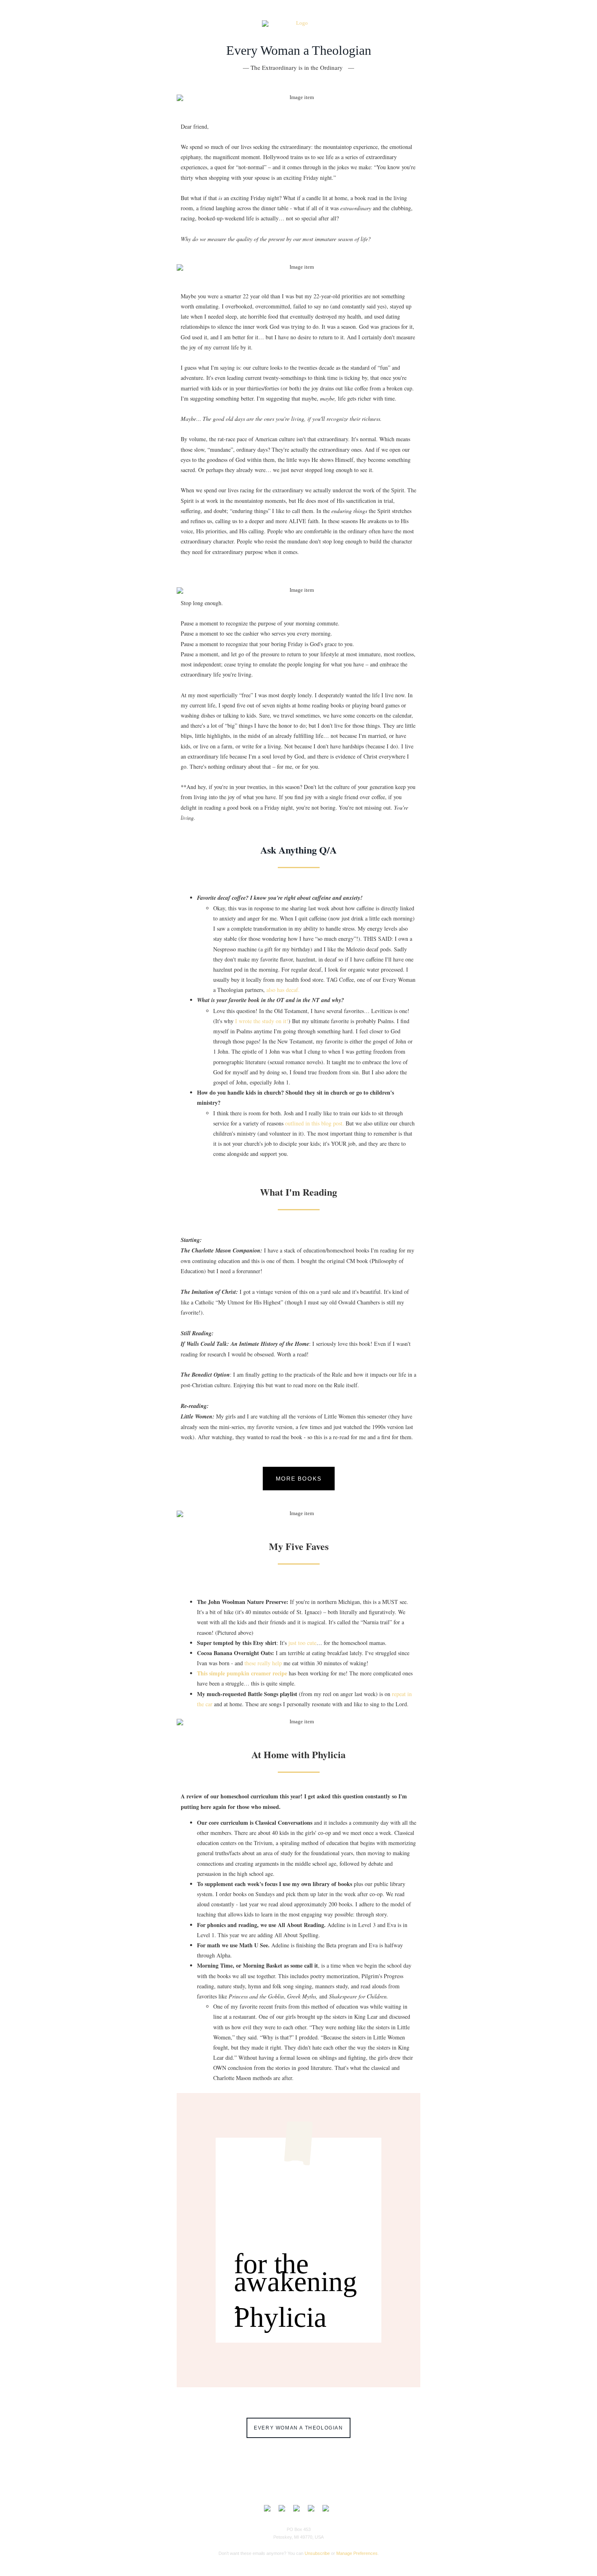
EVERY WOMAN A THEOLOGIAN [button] (298, 2428)
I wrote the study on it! (262, 1021)
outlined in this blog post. (314, 1123)
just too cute (302, 1643)
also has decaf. (283, 990)
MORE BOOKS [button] (299, 1479)
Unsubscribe (317, 2553)
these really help (264, 1663)
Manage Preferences (357, 2553)
